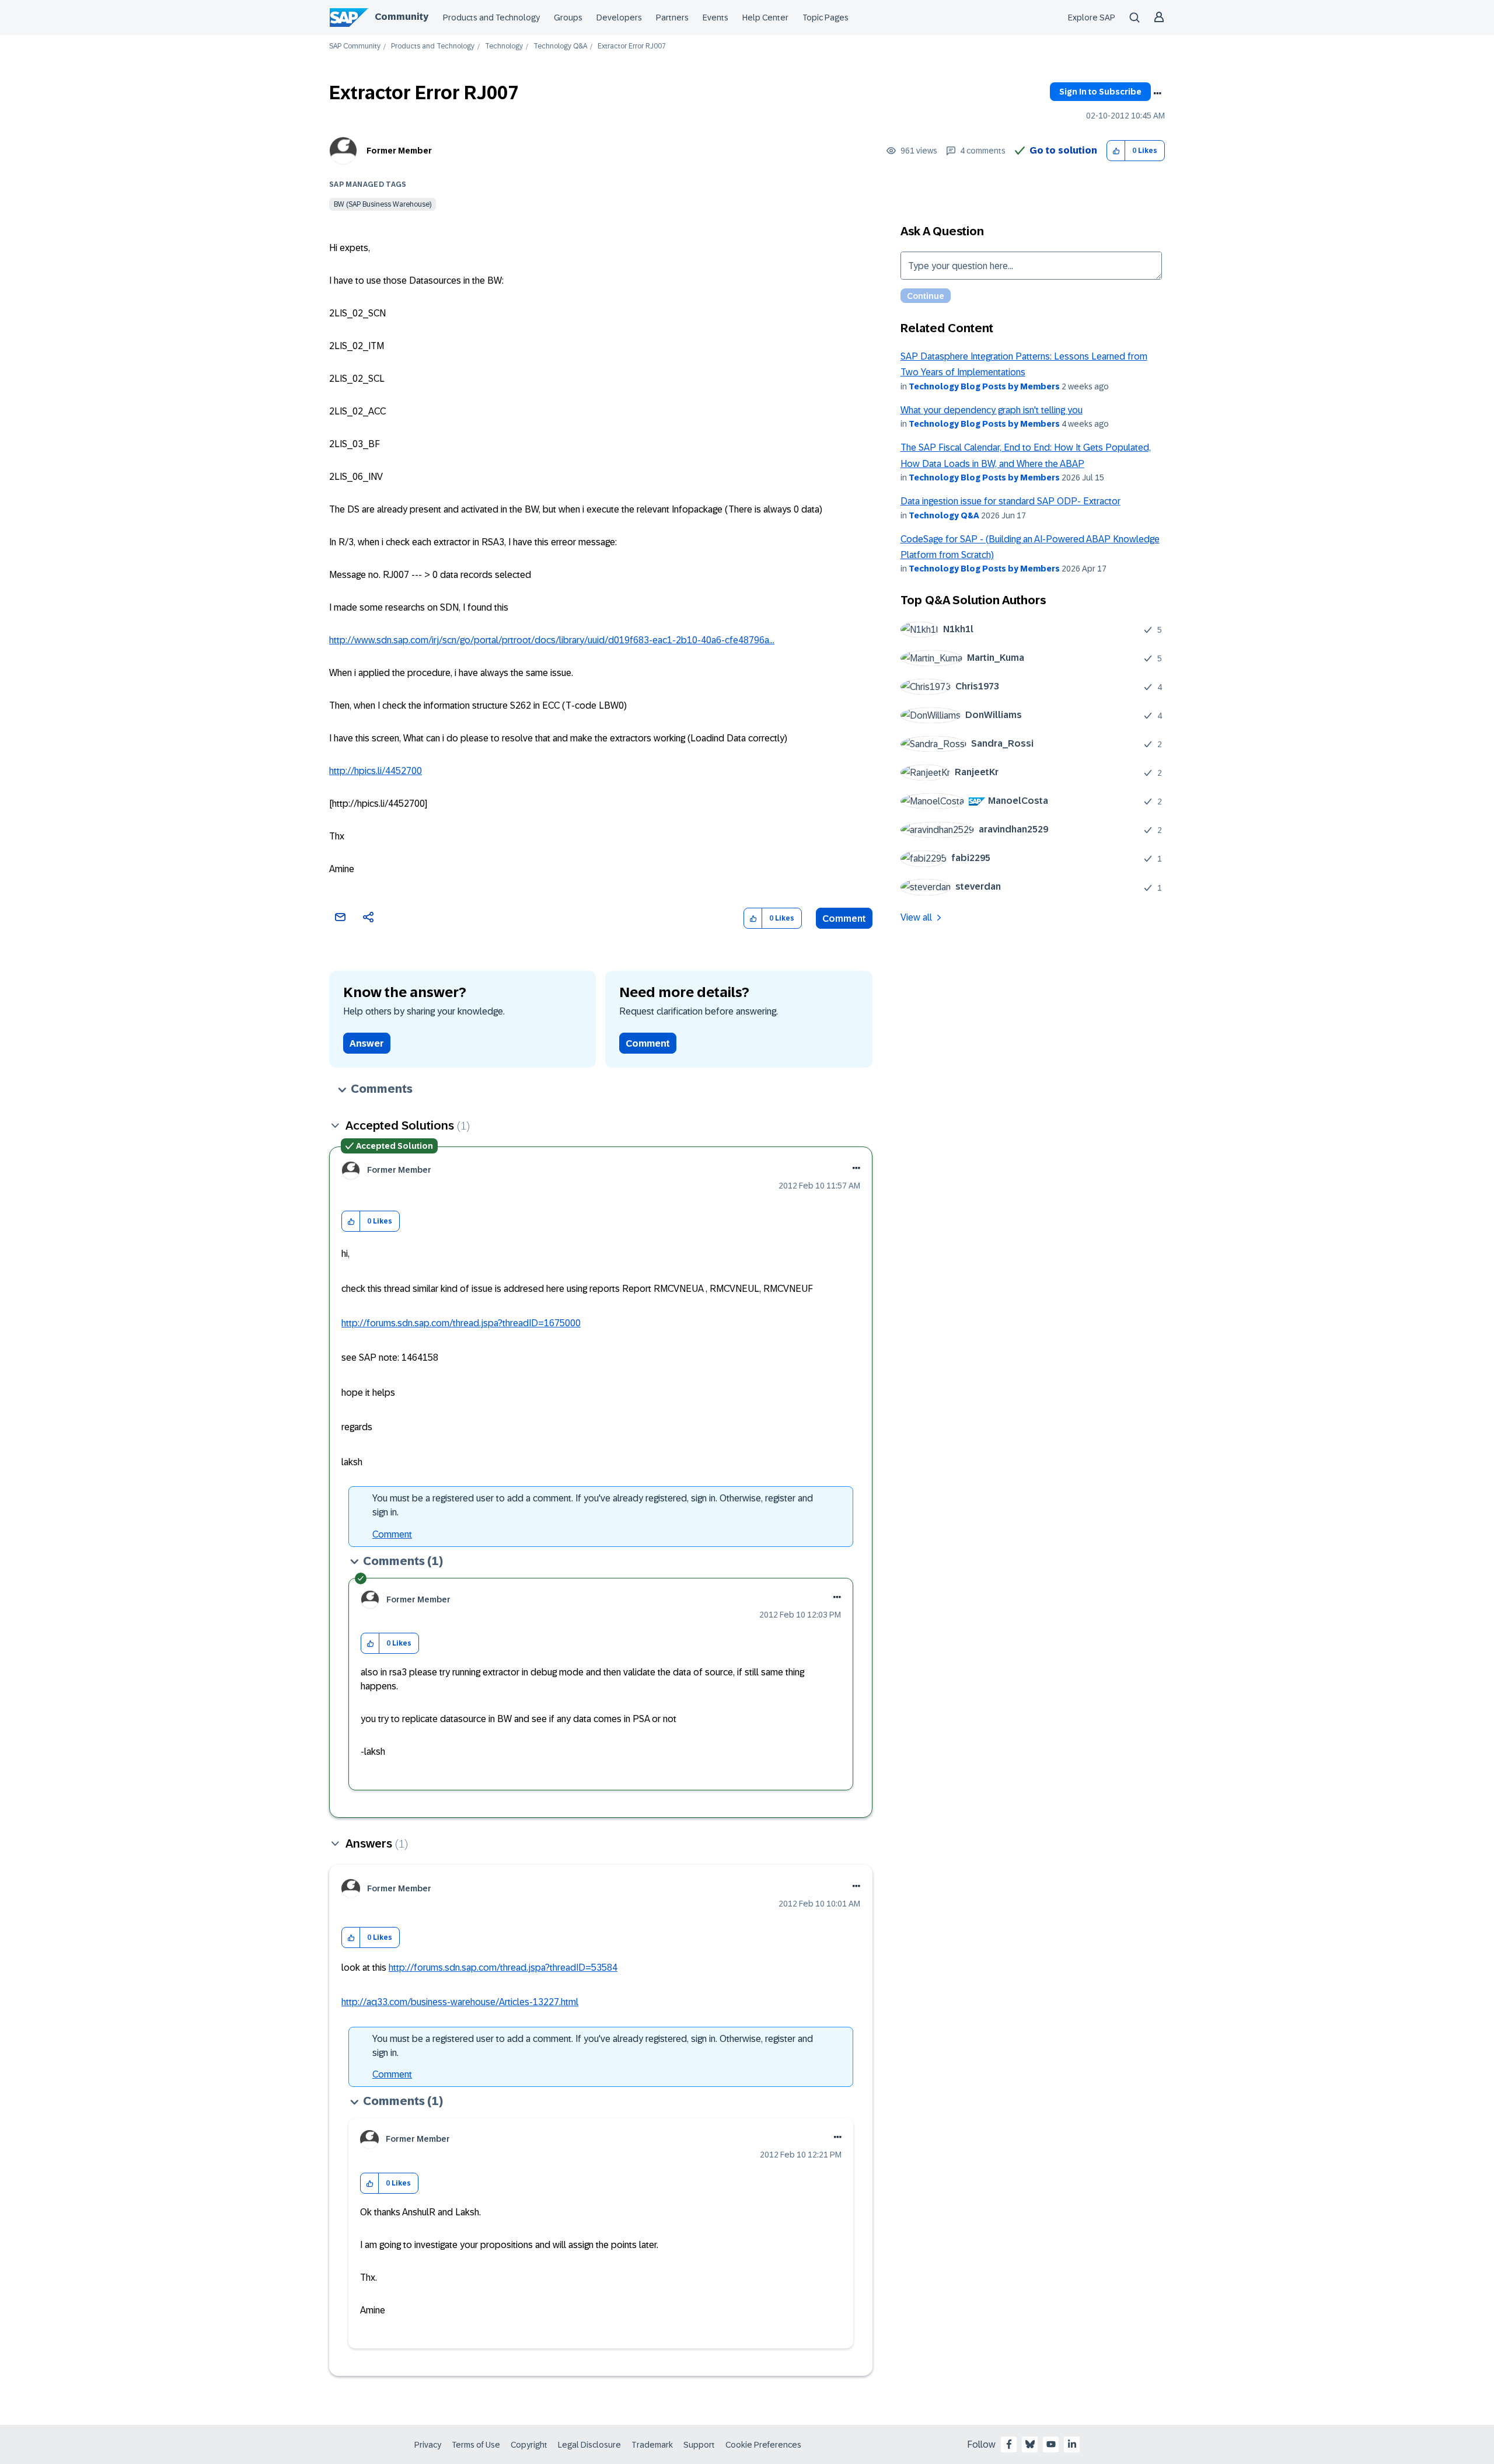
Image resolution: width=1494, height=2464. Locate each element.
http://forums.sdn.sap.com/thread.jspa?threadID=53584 (503, 1968)
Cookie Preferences (763, 2445)
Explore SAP (1092, 18)
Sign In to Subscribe (1100, 92)
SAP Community (355, 46)
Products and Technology (491, 18)
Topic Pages (825, 18)
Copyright (529, 2445)
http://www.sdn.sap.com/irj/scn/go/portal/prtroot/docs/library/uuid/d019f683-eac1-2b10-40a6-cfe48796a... (552, 640)
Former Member (399, 151)
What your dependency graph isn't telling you (992, 410)
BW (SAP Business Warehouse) (383, 204)
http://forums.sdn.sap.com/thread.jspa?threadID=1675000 (461, 1323)
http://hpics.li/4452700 (376, 771)
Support (699, 2445)
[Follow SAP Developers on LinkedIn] (1072, 2444)
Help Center (765, 18)
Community (402, 17)
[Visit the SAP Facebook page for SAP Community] (1009, 2444)
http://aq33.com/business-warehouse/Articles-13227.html (460, 2002)
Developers (619, 18)
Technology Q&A (560, 46)
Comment (844, 919)
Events (715, 18)
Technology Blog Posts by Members (984, 386)
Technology (504, 46)
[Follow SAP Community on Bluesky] (1030, 2444)
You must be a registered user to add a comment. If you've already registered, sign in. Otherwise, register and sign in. (593, 1505)
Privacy (428, 2445)
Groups (568, 18)
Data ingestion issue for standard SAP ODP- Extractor (1010, 501)
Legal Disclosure (589, 2445)
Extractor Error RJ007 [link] (632, 46)
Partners (672, 18)
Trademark (652, 2445)
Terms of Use (476, 2445)
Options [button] (1157, 93)
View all (916, 917)
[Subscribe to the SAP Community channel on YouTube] (1051, 2444)
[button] (1116, 151)
